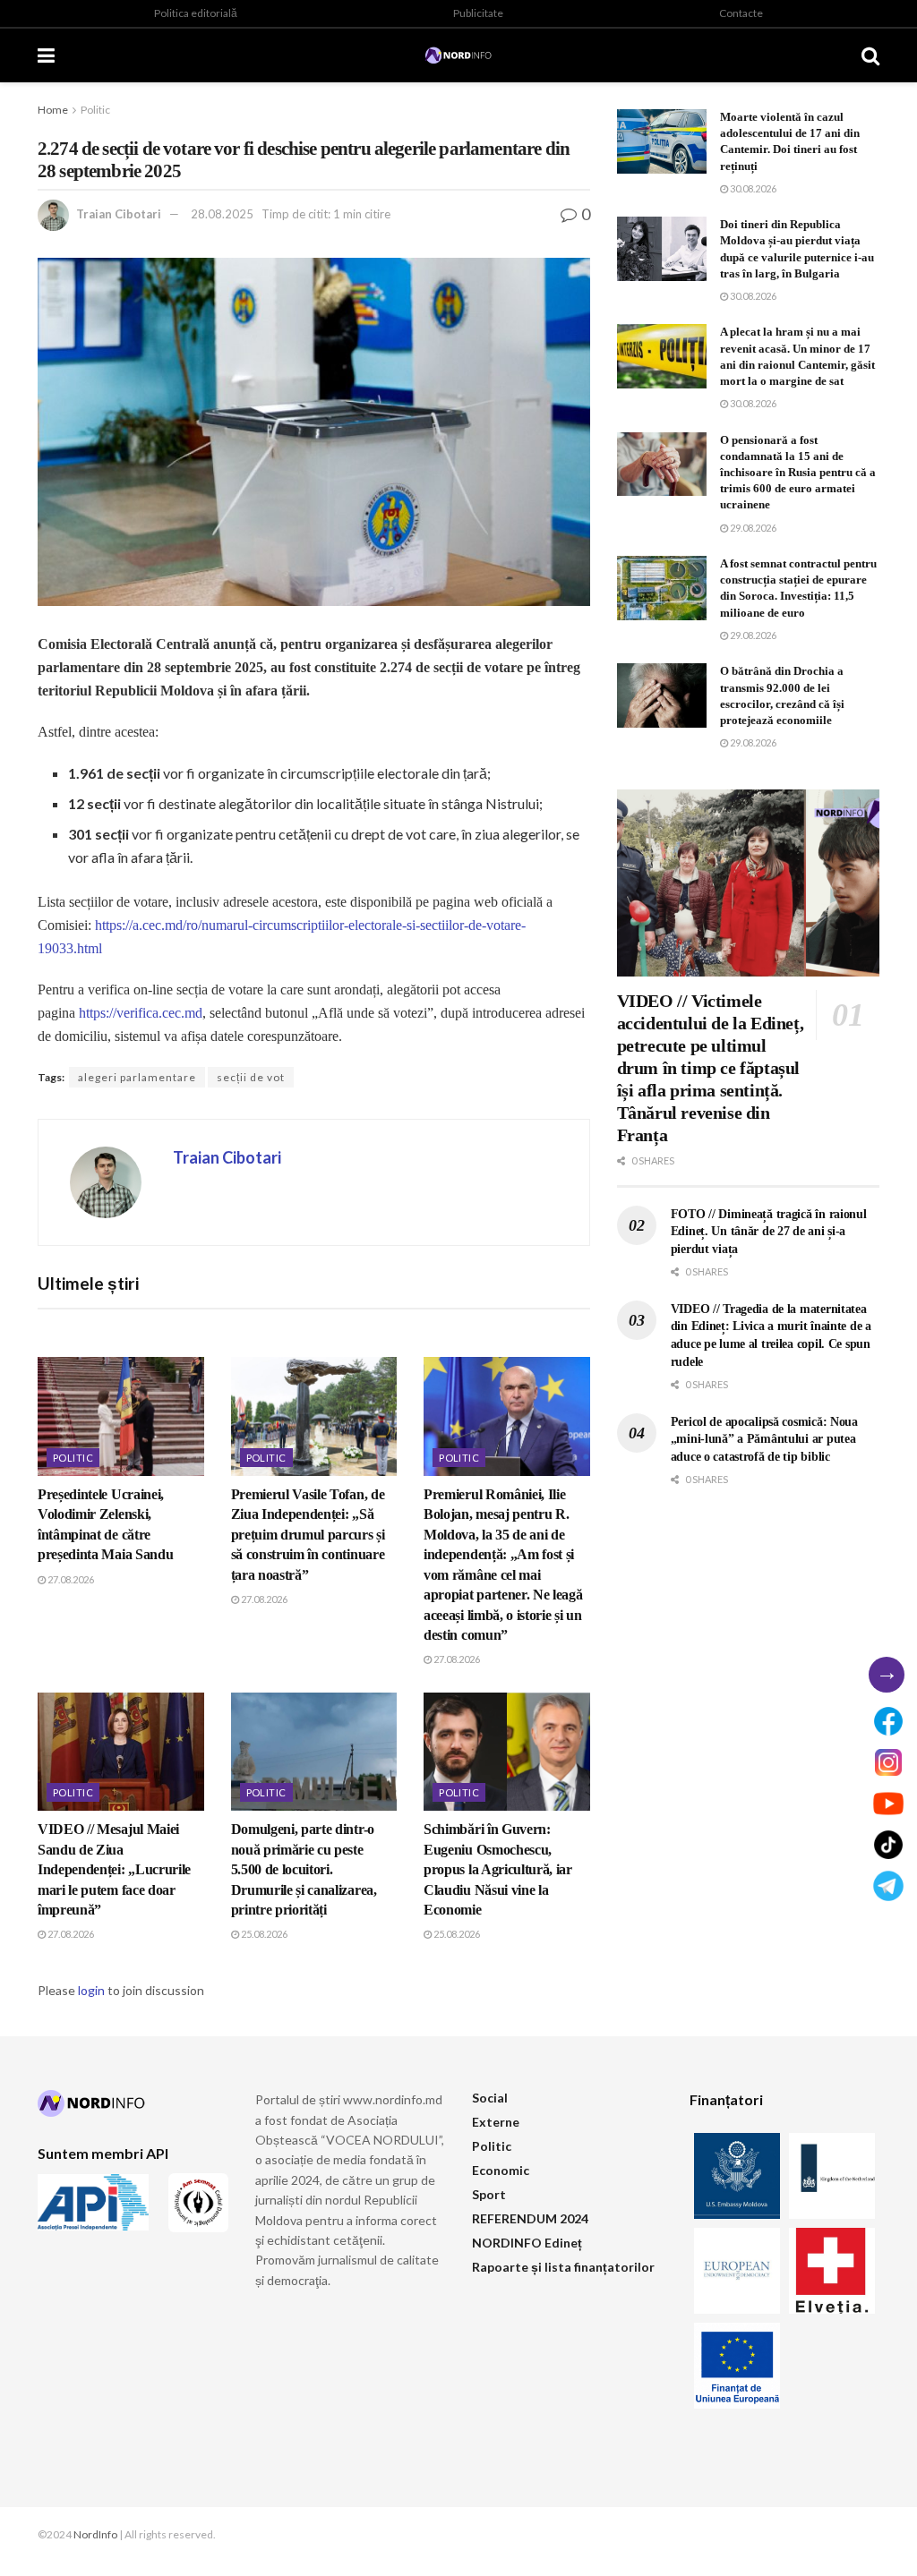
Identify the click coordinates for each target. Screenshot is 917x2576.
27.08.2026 (70, 1579)
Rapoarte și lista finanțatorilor (563, 2267)
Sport (489, 2194)
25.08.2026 (263, 1934)
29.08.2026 (752, 528)
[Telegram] (888, 1886)
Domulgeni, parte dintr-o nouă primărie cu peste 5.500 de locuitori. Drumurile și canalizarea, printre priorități (304, 1869)
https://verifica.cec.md (141, 1013)
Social (490, 2098)
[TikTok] (888, 1845)
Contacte (741, 13)
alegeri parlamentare (137, 1077)
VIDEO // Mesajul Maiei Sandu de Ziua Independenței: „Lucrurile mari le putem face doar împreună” (114, 1869)
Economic (501, 2170)
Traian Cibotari (119, 214)
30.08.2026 (752, 188)
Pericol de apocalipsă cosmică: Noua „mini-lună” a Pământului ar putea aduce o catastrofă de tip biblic (764, 1439)
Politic (95, 110)
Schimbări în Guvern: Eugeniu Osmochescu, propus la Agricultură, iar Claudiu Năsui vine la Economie (498, 1869)
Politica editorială (196, 13)
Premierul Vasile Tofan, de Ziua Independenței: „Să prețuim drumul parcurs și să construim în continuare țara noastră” (308, 1535)
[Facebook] (888, 1721)
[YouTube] (888, 1804)
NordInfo (95, 2534)
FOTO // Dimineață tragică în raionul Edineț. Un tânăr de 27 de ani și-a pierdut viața (769, 1232)
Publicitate (478, 13)
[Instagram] (888, 1762)
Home (53, 110)
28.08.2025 (222, 214)
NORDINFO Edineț (527, 2243)
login (91, 1990)
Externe (496, 2122)
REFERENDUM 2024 (530, 2218)
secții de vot (251, 1077)
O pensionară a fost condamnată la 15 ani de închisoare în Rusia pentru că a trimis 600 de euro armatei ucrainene (798, 473)
